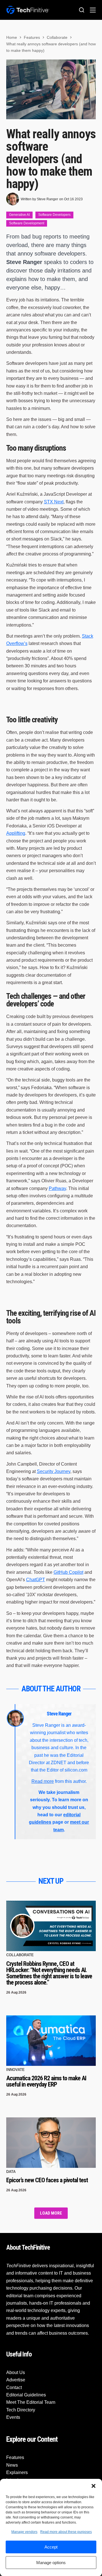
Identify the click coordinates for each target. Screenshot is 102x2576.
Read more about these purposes (66, 2532)
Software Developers (54, 215)
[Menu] (93, 10)
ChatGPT (36, 1580)
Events (13, 2418)
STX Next (54, 502)
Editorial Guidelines (26, 2395)
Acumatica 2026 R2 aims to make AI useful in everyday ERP (46, 2081)
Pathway (57, 1188)
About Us (16, 2372)
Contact (14, 2387)
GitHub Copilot (68, 1572)
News (12, 2465)
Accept (51, 2547)
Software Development (27, 223)
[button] (93, 2486)
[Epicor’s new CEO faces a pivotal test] (51, 2143)
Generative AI (19, 215)
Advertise (16, 2380)
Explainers (17, 2472)
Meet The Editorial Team (31, 2403)
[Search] (82, 10)
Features (15, 2458)
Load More (51, 2213)
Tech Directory (21, 2410)
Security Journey (54, 1471)
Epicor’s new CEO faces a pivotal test (47, 2180)
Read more (43, 1781)
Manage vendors (24, 2532)
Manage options (51, 2563)
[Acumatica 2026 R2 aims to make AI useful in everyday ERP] (51, 2041)
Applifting (16, 833)
